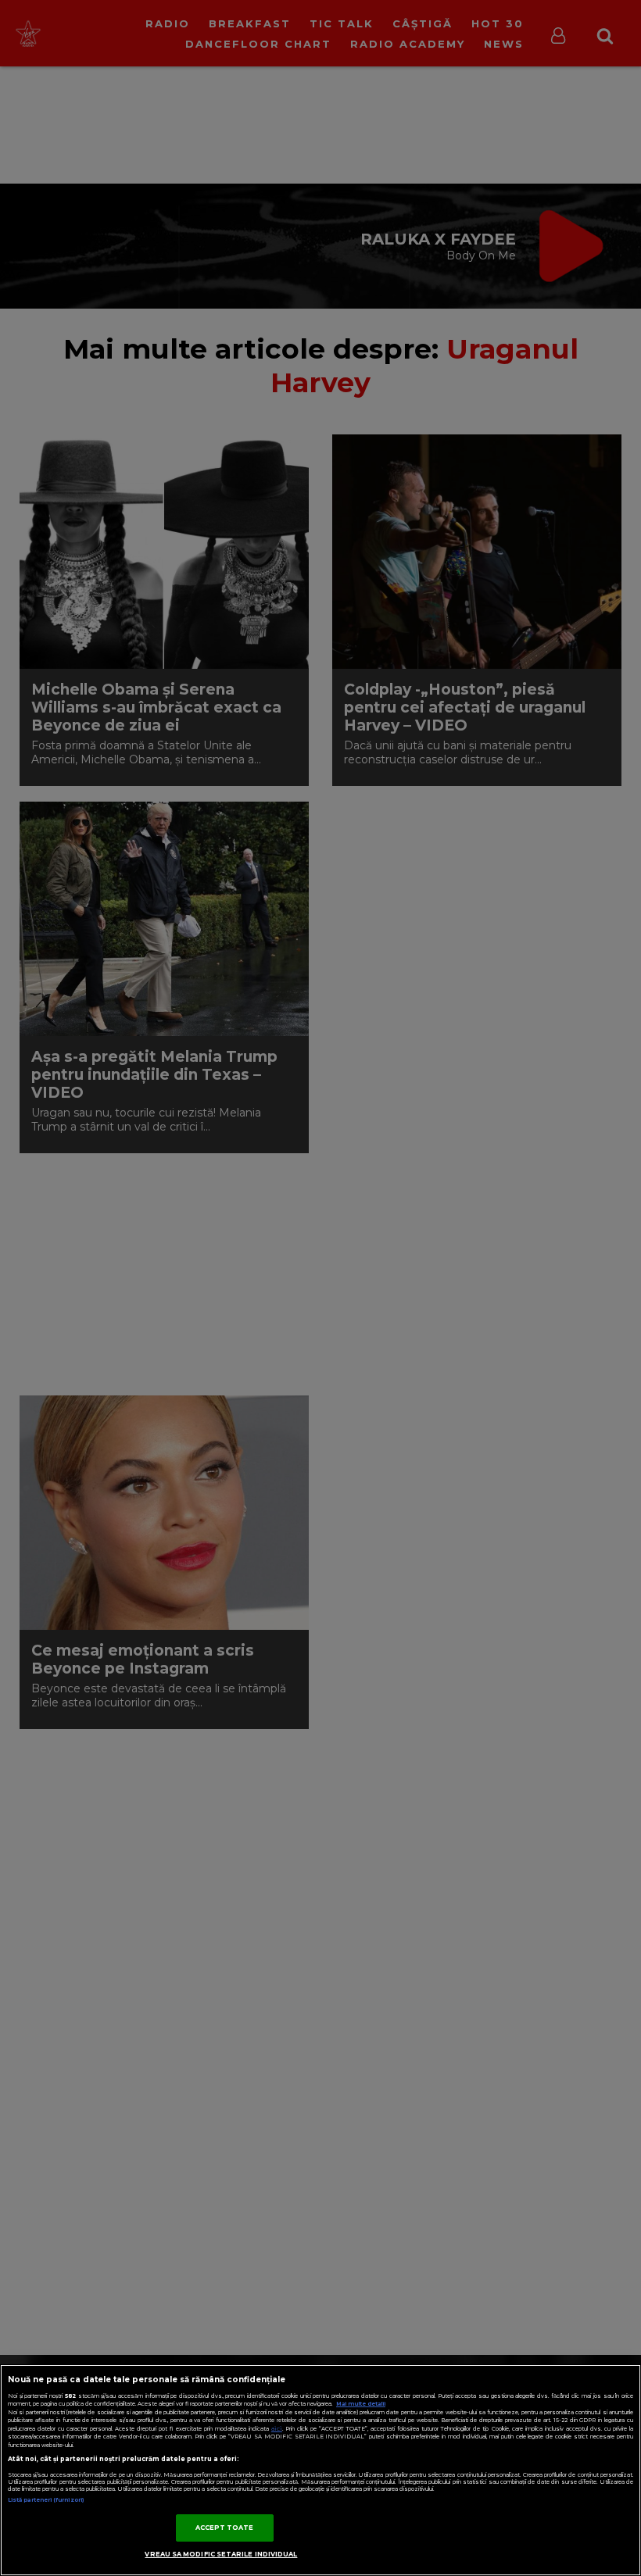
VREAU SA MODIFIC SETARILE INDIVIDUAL (221, 2554)
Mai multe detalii (361, 2404)
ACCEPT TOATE (225, 2528)
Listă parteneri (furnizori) (46, 2500)
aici (277, 2429)
